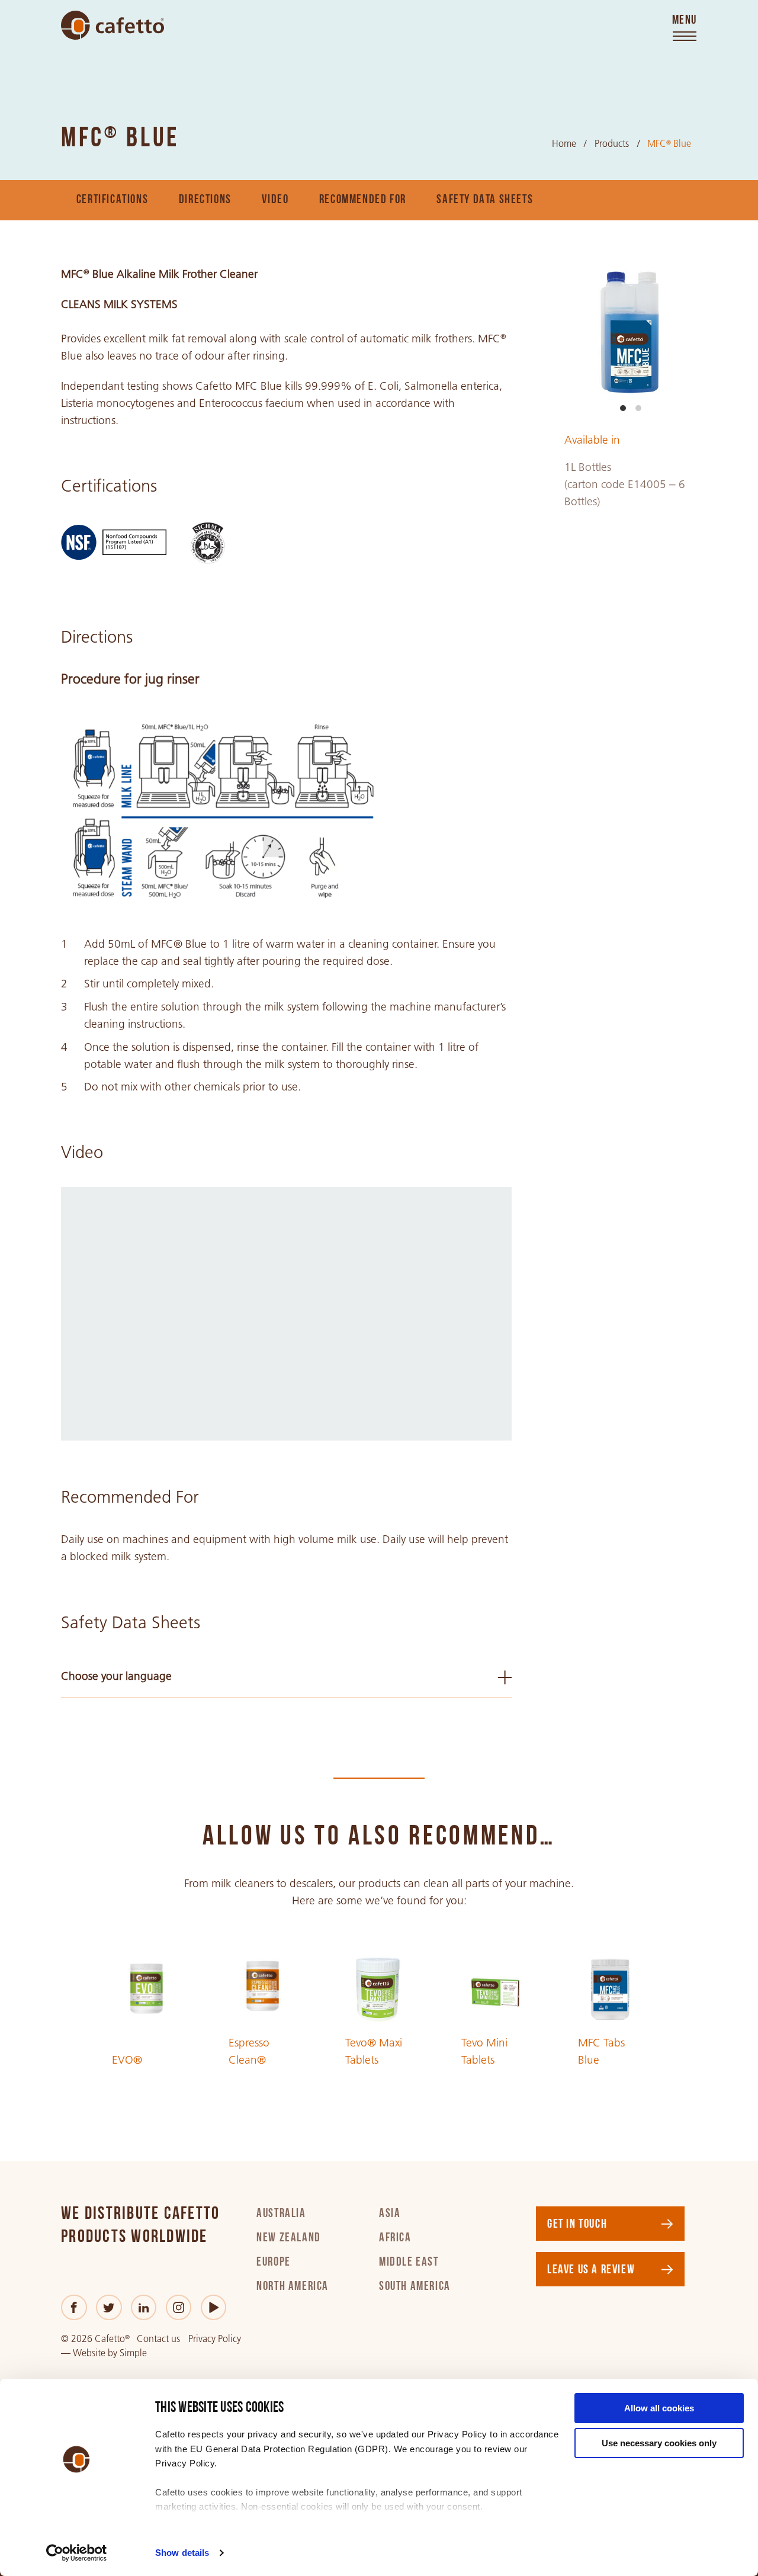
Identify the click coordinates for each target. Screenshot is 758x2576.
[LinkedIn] (144, 2307)
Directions (205, 200)
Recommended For (363, 200)
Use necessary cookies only (659, 2443)
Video (275, 200)
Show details (182, 2553)
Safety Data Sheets (485, 200)
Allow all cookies (659, 2408)
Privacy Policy (215, 2339)
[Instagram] (179, 2307)
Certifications (112, 200)
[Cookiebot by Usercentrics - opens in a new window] (77, 2553)
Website (89, 2353)
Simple (133, 2353)
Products (612, 144)
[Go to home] (113, 25)
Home (564, 144)
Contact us (158, 2339)
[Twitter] (109, 2307)
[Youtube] (213, 2307)
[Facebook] (74, 2307)
